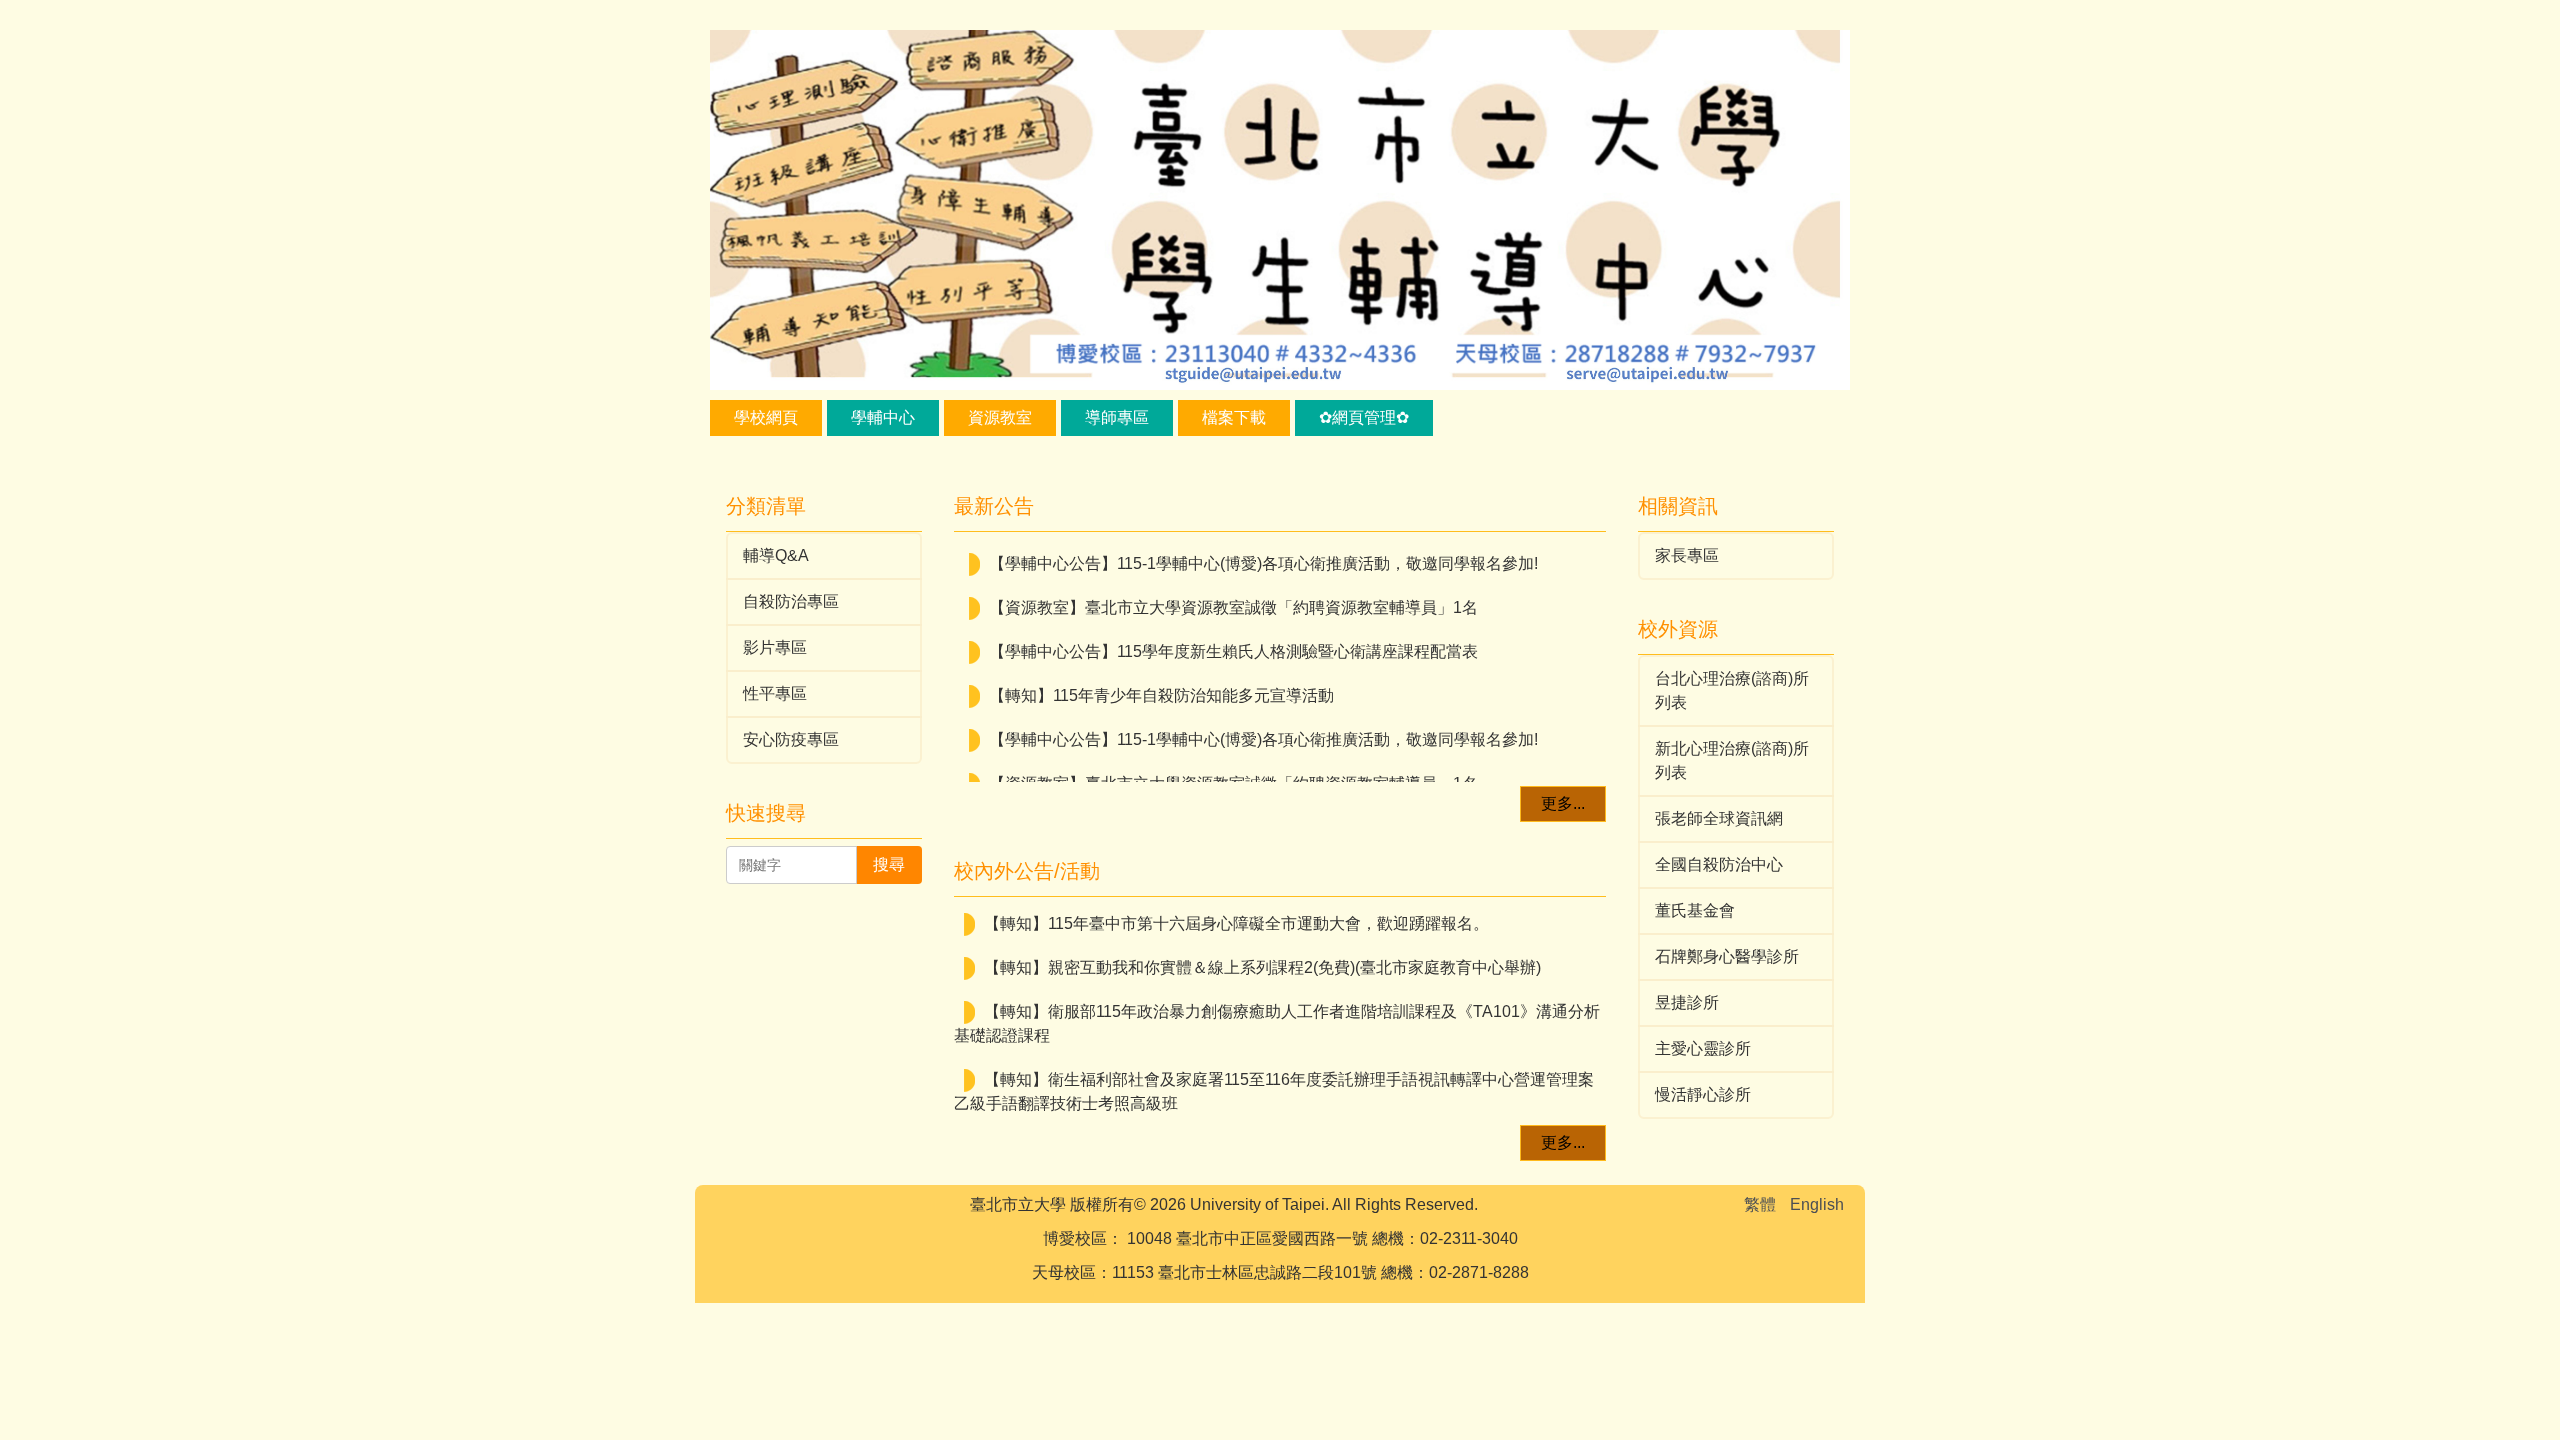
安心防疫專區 (791, 739)
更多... (1563, 803)
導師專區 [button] (1117, 417)
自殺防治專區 (791, 601)
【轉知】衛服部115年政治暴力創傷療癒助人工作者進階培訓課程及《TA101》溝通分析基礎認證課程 (1277, 1023)
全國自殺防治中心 (1719, 864)
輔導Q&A (776, 555)
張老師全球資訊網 (1719, 818)
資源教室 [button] (1000, 417)
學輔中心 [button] (883, 417)
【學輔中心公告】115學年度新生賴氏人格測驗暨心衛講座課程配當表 (1233, 637)
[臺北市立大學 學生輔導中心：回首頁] (1280, 212)
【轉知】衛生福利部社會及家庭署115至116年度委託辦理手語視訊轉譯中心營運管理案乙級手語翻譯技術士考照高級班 (1274, 1091)
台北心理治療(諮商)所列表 (1732, 690)
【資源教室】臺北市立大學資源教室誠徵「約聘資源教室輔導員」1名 (1233, 593)
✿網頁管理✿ (1364, 417)
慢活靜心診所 (1703, 1094)
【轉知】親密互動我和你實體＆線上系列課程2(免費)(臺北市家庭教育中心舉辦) (1262, 967)
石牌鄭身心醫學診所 (1727, 956)
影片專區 (775, 647)
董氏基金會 (1695, 910)
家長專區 (1687, 555)
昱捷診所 (1687, 1002)
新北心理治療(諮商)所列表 (1732, 760)
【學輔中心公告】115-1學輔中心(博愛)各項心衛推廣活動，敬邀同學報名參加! (1263, 549)
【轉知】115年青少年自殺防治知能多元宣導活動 (1161, 681)
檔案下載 (1234, 417)
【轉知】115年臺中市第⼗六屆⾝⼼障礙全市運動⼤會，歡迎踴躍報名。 (1236, 923)
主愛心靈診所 (1703, 1048)
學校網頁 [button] (766, 417)
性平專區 (775, 693)
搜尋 (889, 864)
